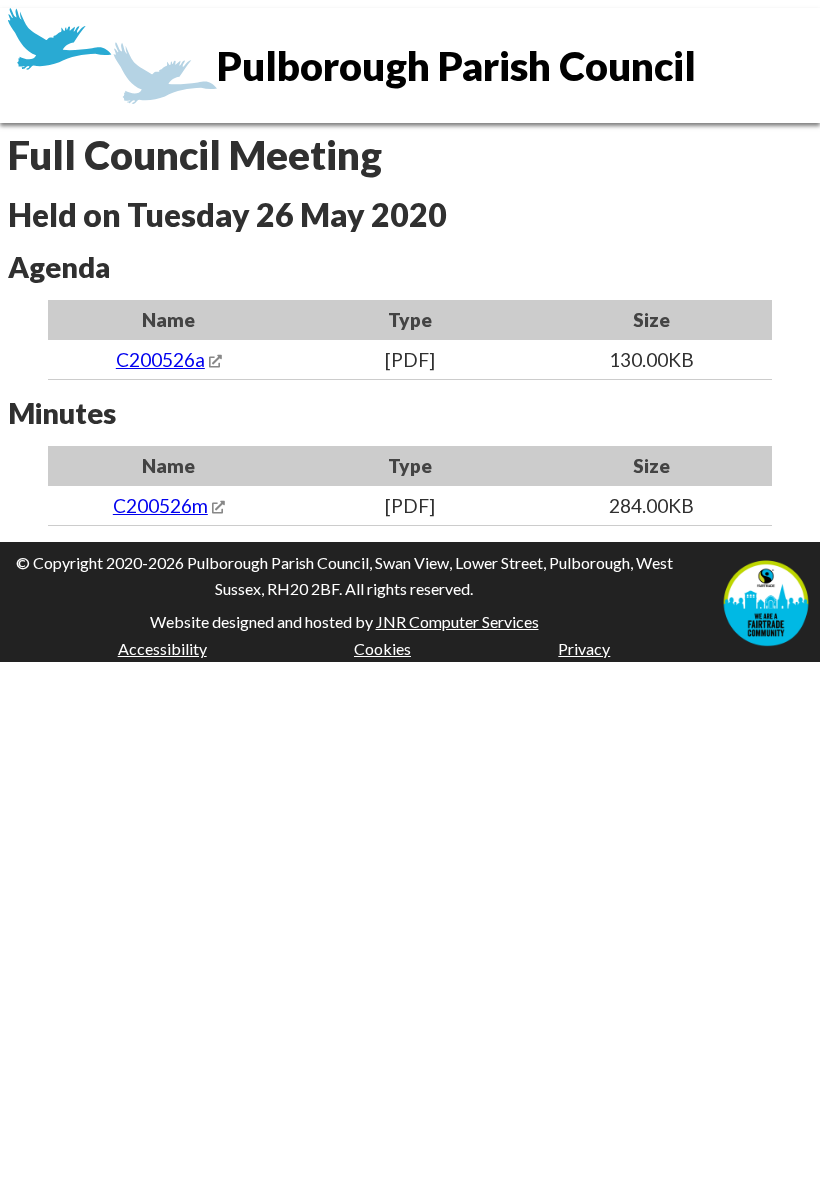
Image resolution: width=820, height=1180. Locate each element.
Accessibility (162, 648)
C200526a (160, 359)
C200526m (160, 505)
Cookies (382, 648)
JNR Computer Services (457, 621)
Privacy (584, 648)
